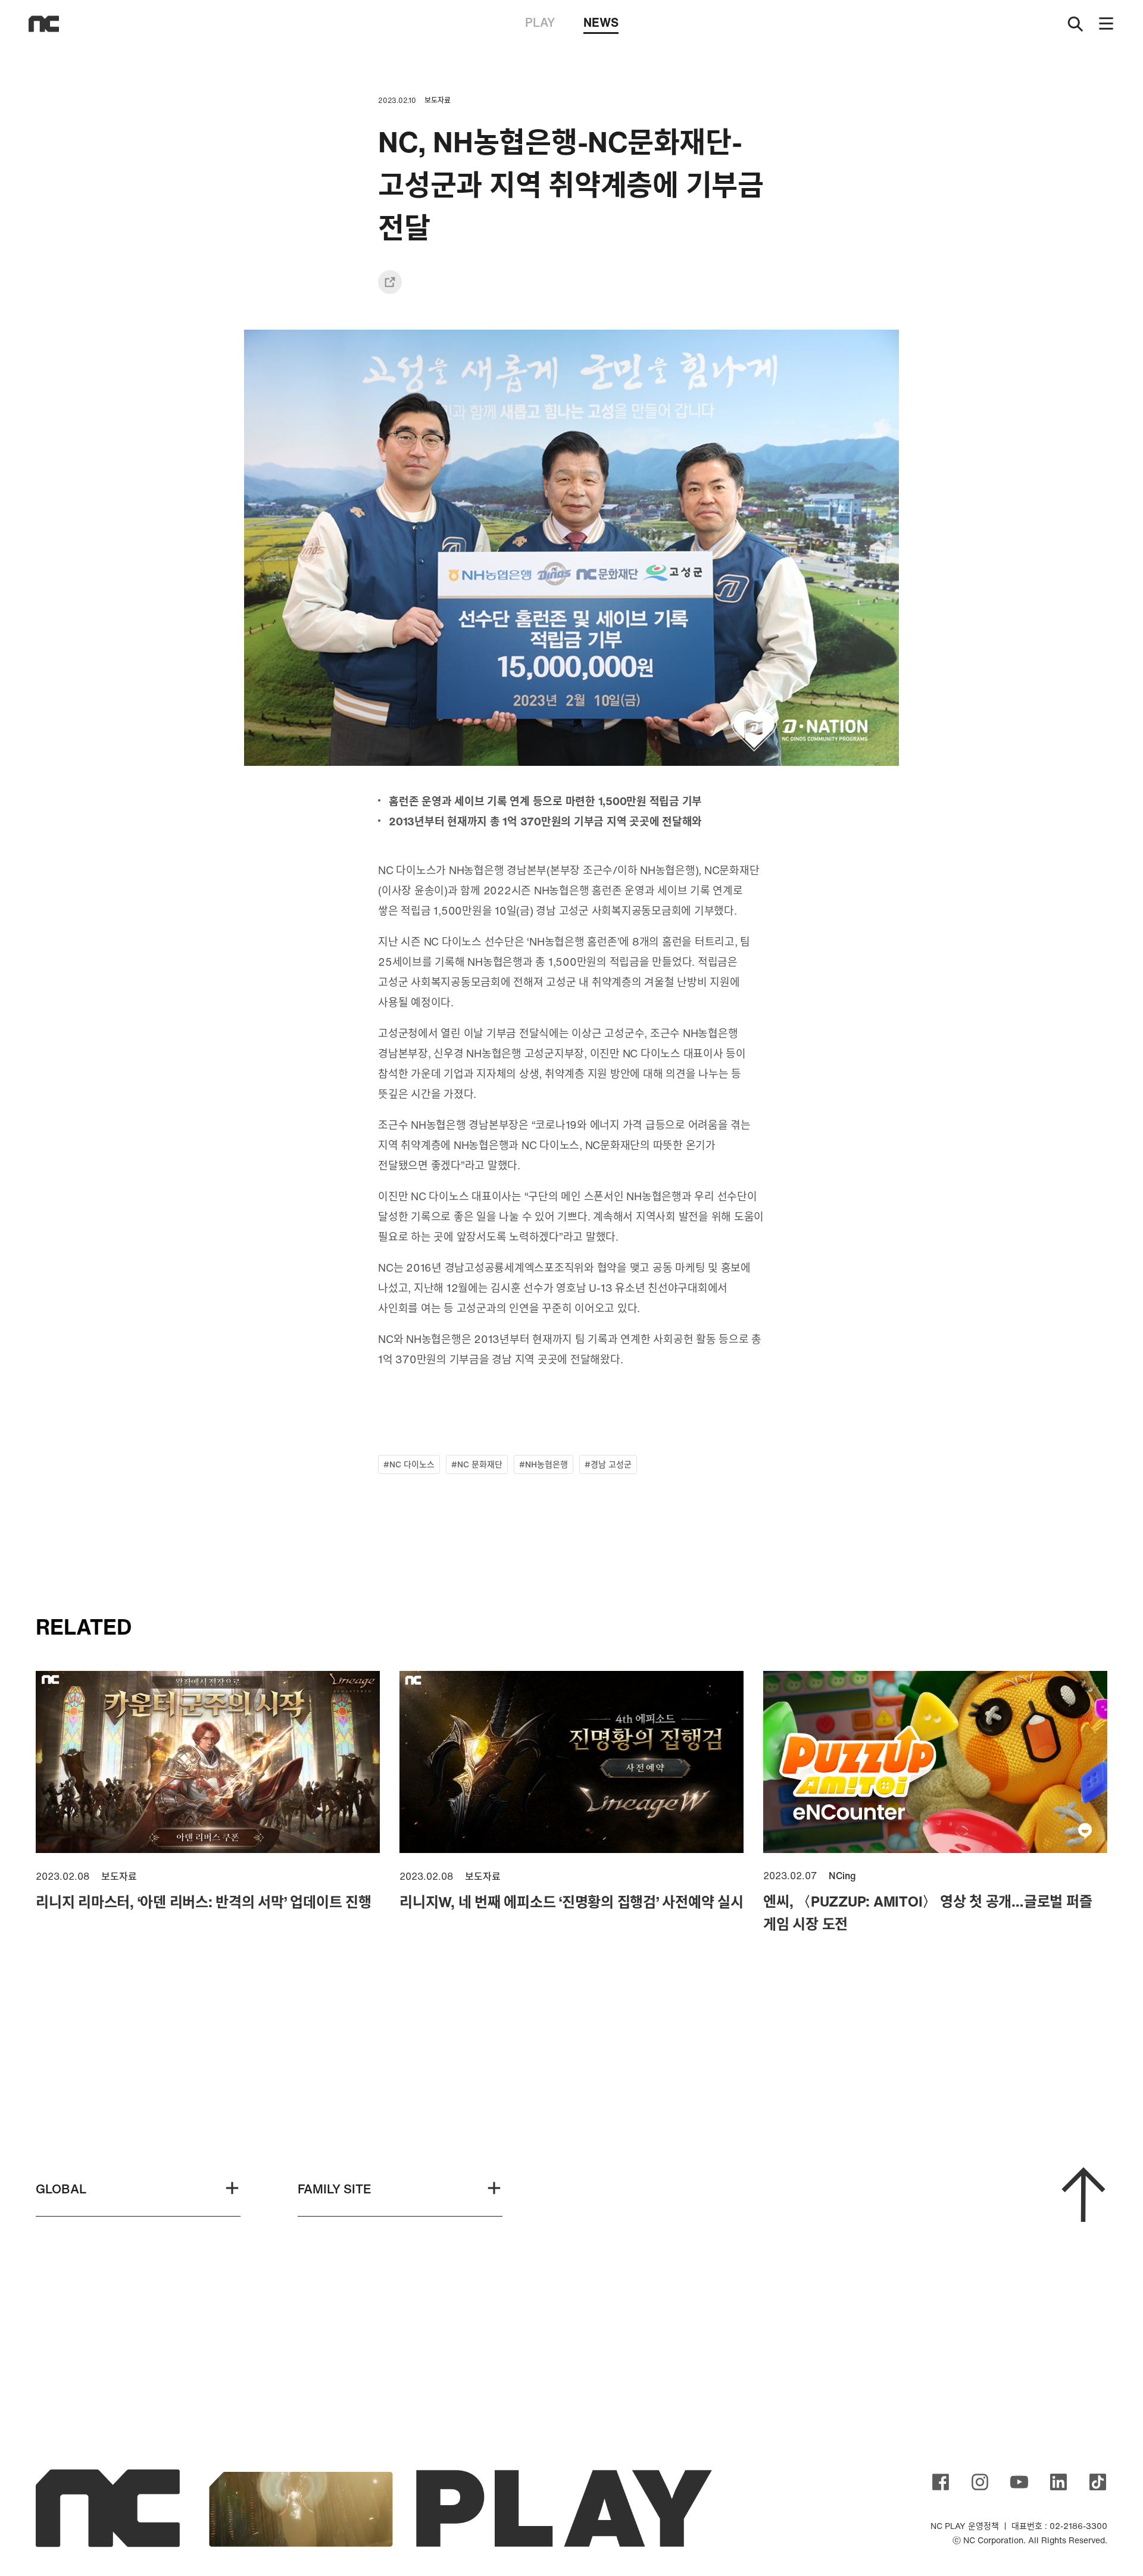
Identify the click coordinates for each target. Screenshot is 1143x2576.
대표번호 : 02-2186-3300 (1059, 2526)
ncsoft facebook (941, 2482)
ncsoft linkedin (1058, 2482)
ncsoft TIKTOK (1098, 2482)
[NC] (44, 24)
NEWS (601, 22)
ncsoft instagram (980, 2482)
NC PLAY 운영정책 (965, 2526)
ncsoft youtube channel (1019, 2482)
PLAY (540, 22)
